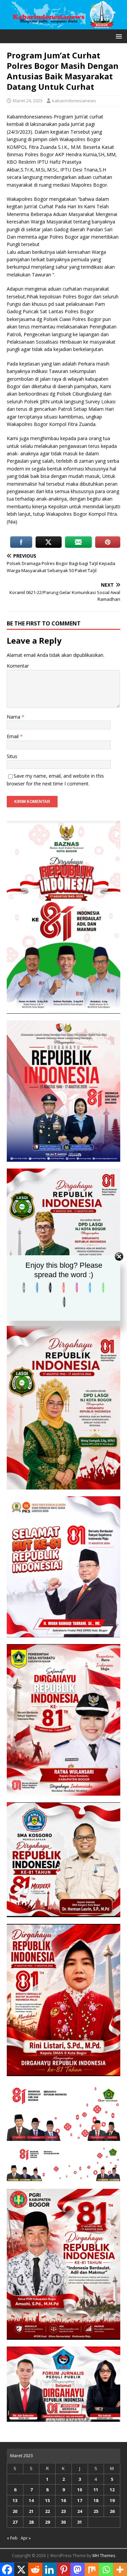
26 (112, 2511)
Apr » (26, 2538)
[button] (118, 36)
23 (63, 2511)
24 (80, 2511)
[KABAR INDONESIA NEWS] (63, 25)
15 (47, 2500)
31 (80, 2522)
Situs (12, 756)
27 (15, 2522)
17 (80, 2500)
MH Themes (104, 2556)
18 (96, 2500)
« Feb (12, 2538)
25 (96, 2511)
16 (63, 2500)
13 (15, 2500)
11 (96, 2490)
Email (13, 736)
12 (112, 2490)
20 (15, 2511)
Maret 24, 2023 (28, 101)
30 (63, 2522)
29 (47, 2522)
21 (31, 2511)
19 (112, 2500)
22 (47, 2511)
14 (31, 2500)
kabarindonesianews (74, 101)
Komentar (18, 666)
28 (31, 2522)
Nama (14, 717)
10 (80, 2490)
